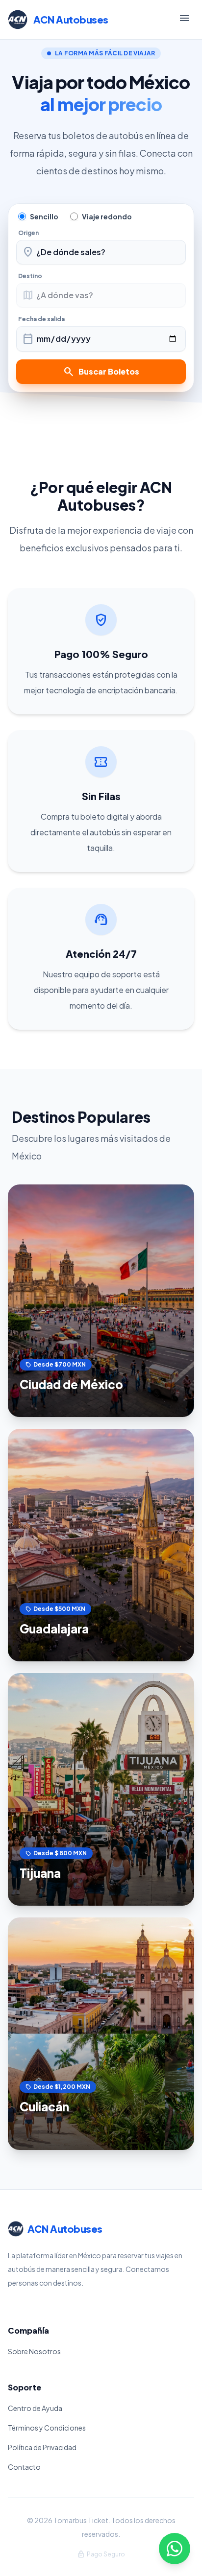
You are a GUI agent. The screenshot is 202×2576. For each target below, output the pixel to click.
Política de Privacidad (42, 2447)
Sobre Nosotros (34, 2351)
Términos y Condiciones (47, 2428)
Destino (30, 276)
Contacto (24, 2467)
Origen (28, 233)
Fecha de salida (41, 319)
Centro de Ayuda (35, 2408)
